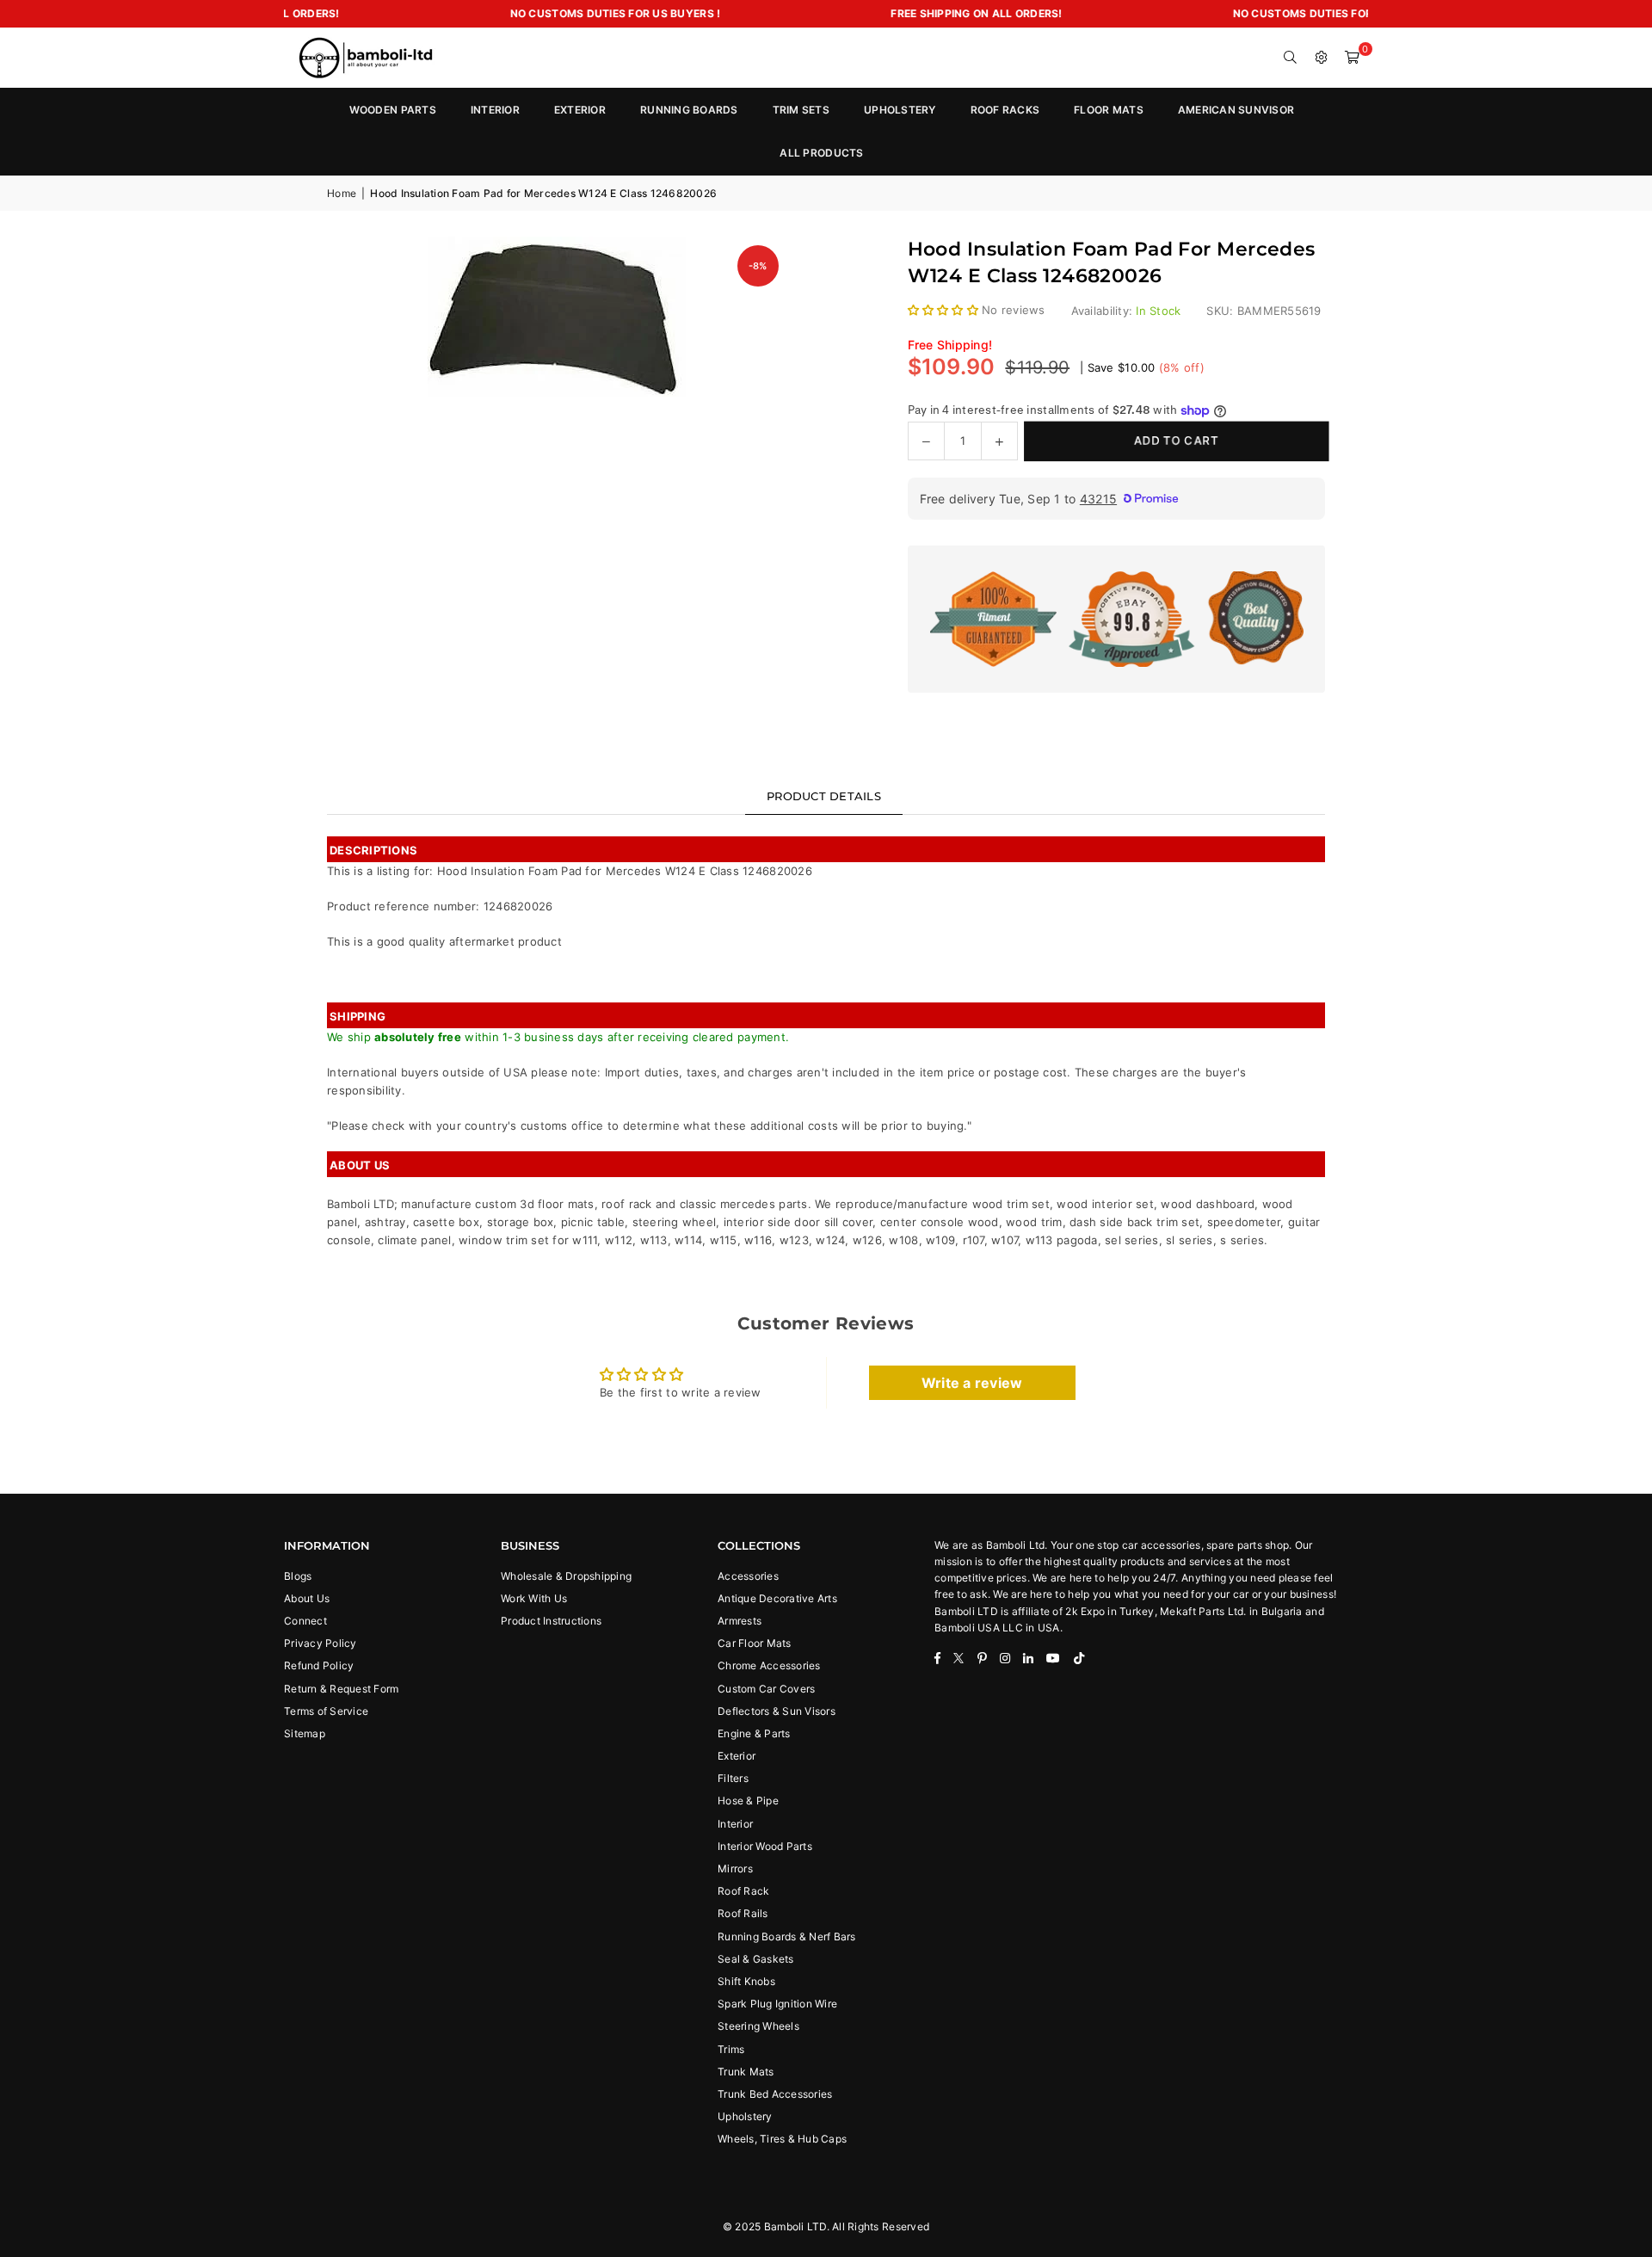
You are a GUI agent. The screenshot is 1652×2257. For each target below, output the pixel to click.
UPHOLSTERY (900, 110)
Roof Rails (743, 1913)
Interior (735, 1824)
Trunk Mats (746, 2072)
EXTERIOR (580, 110)
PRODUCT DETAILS (824, 796)
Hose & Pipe (748, 1801)
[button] (1353, 58)
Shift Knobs (746, 1981)
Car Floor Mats (755, 1643)
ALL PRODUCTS (821, 153)
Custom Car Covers (766, 1689)
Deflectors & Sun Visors (777, 1711)
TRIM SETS (801, 110)
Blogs (298, 1576)
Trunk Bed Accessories (775, 2094)
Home (342, 193)
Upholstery (745, 2116)
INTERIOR (495, 110)
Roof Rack (743, 1891)
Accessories (748, 1576)
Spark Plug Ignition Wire (777, 2004)
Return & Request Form (341, 1689)
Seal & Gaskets (756, 1959)
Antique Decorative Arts (777, 1598)
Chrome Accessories (769, 1665)
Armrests (740, 1621)
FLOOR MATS (1109, 110)
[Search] (1291, 58)
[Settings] (1322, 58)
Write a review (972, 1383)
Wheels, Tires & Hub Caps (782, 2139)
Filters (733, 1778)
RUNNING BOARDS (689, 110)
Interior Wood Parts (765, 1846)
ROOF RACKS (1005, 110)
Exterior (737, 1756)
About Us (307, 1598)
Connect (305, 1621)
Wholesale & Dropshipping (566, 1576)
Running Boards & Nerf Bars (787, 1936)
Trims (731, 2049)
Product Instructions (551, 1621)
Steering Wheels (758, 2026)
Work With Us (534, 1598)
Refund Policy (319, 1665)
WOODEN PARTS (393, 110)
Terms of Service (326, 1711)
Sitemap (305, 1733)
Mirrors (735, 1868)
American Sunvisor (1236, 110)
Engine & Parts (754, 1733)
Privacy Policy (321, 1643)
